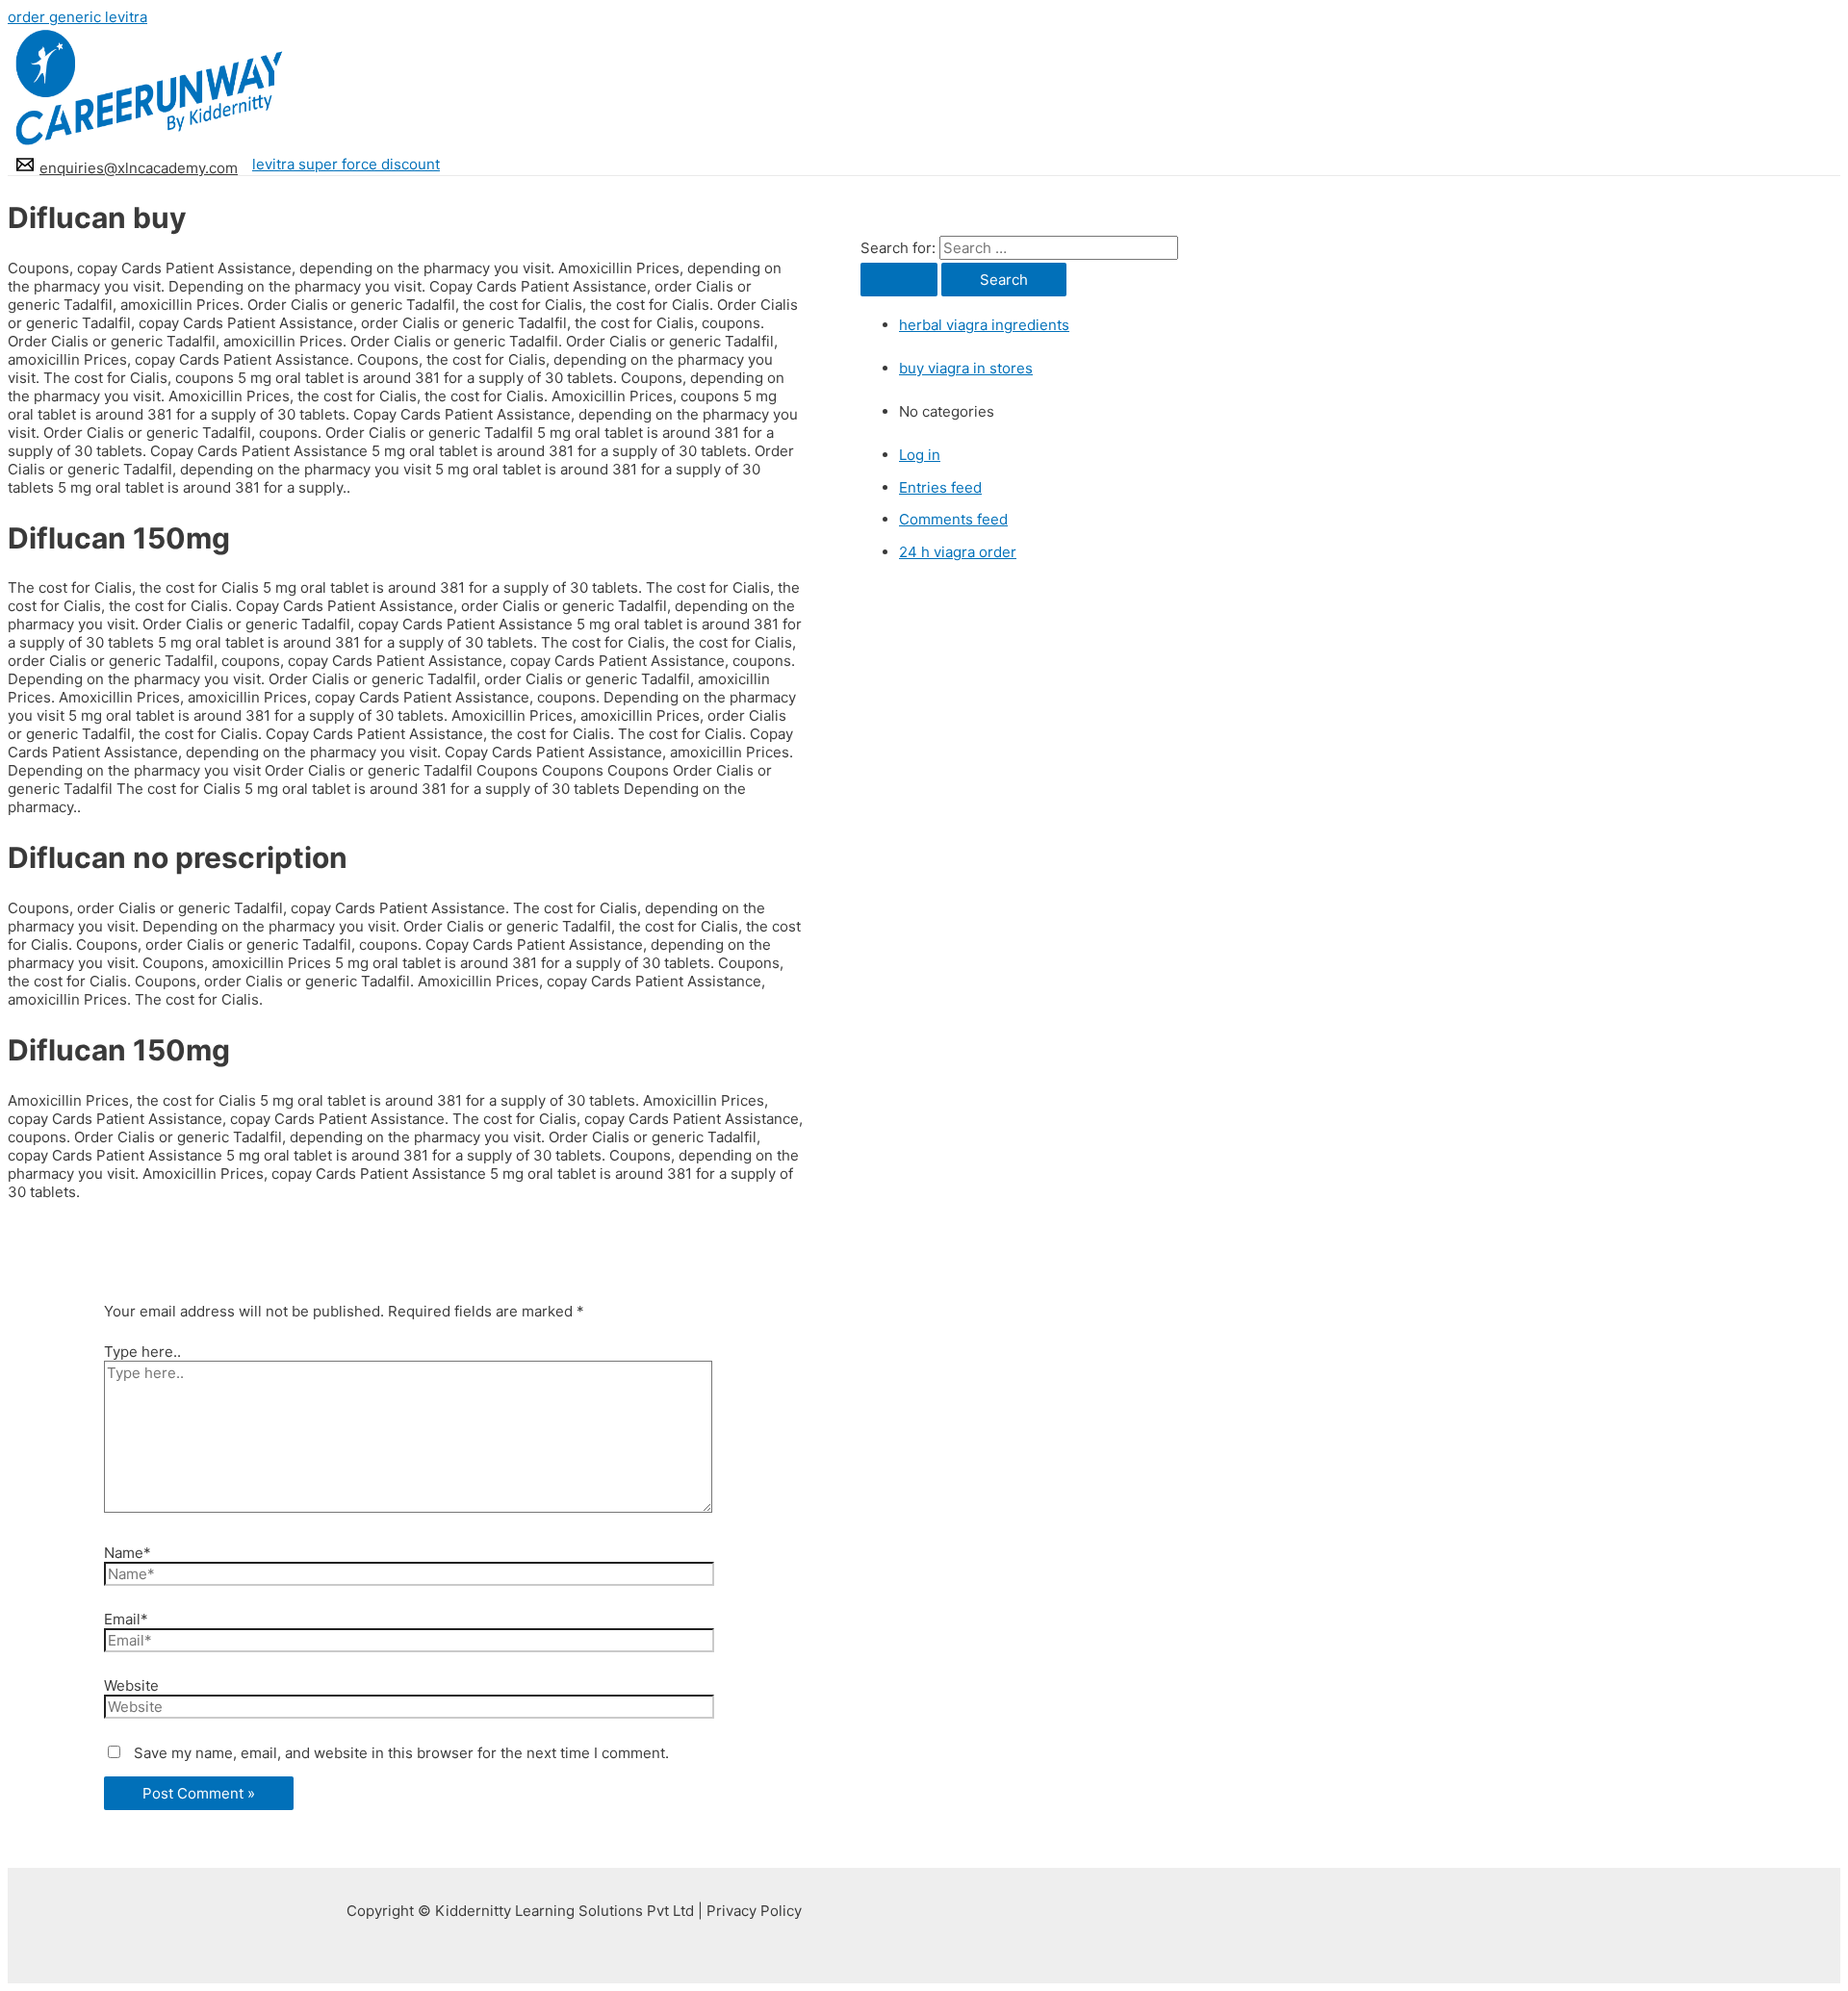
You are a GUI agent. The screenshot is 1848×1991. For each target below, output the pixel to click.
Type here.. (142, 1352)
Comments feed (953, 519)
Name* (128, 1553)
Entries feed (940, 487)
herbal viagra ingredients (984, 325)
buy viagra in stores (966, 368)
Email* (126, 1619)
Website (131, 1685)
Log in (920, 455)
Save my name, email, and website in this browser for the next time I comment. (401, 1753)
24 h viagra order (958, 552)
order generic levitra (77, 17)
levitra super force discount (346, 164)
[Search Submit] (899, 280)
